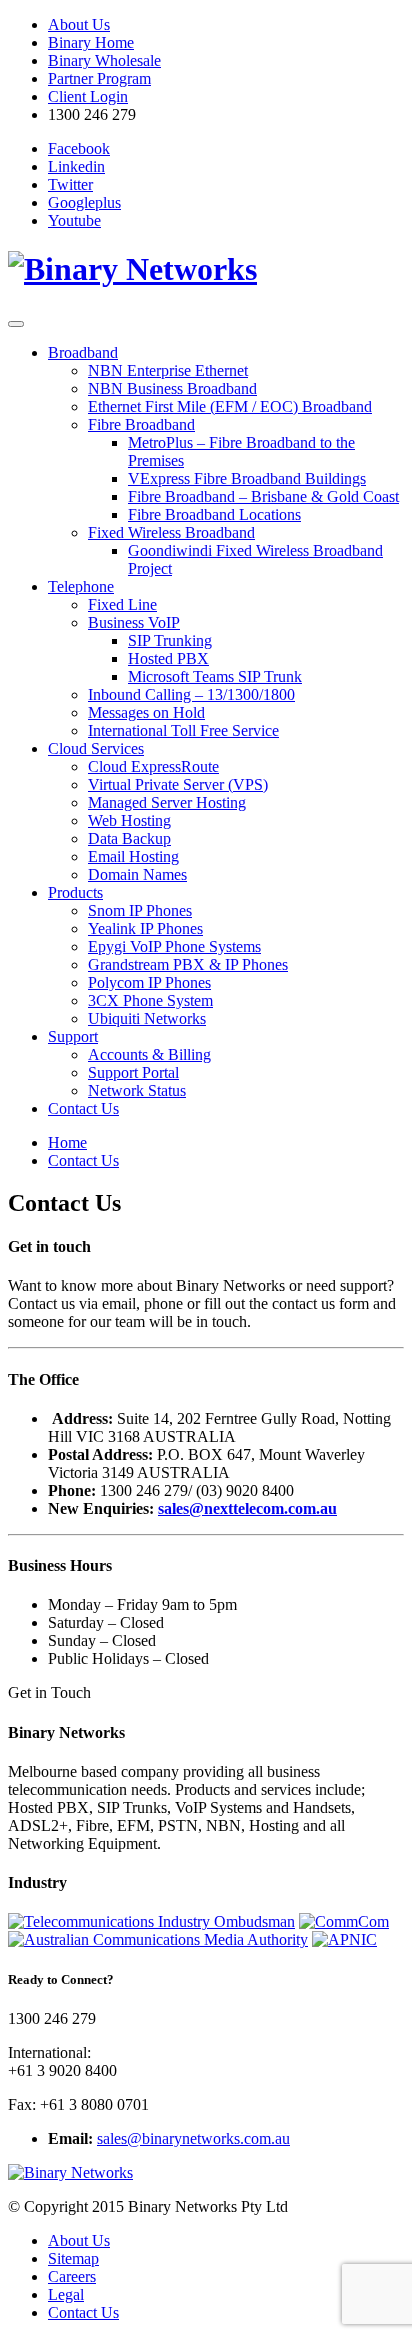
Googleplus (84, 202)
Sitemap (73, 2258)
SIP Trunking (170, 640)
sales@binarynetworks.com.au (193, 2138)
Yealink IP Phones (145, 928)
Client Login (88, 96)
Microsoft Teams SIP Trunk (215, 676)
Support (73, 1036)
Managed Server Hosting (167, 802)
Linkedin (76, 166)
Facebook (79, 148)
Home (67, 1142)
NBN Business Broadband (172, 388)
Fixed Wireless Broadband (171, 532)
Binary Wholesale (104, 60)
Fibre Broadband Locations (214, 514)
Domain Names (137, 874)
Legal (66, 2294)
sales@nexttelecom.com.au (247, 1508)
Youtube (74, 220)
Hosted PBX (168, 658)
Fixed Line (122, 604)
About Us (79, 24)
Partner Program (99, 78)
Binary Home (91, 42)
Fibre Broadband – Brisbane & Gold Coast (263, 496)
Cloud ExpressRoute (153, 766)
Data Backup (129, 838)
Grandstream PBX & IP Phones (188, 964)
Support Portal (133, 1072)
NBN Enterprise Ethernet (168, 370)
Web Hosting (129, 820)
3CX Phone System (150, 1000)
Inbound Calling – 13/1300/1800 (191, 694)
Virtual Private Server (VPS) (178, 784)
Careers (72, 2276)
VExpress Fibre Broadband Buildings (247, 478)
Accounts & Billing (149, 1054)
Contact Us (83, 1108)
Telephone (81, 586)
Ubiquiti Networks (147, 1018)
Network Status (137, 1090)
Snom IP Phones (140, 910)
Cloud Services (96, 748)
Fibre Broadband (141, 424)
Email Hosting (133, 856)
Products (75, 892)
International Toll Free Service (183, 730)
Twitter (70, 184)
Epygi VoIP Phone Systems (174, 946)
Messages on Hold (146, 712)
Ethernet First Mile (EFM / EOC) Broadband (230, 406)
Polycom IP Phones (149, 982)
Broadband (83, 352)
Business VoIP (134, 622)
